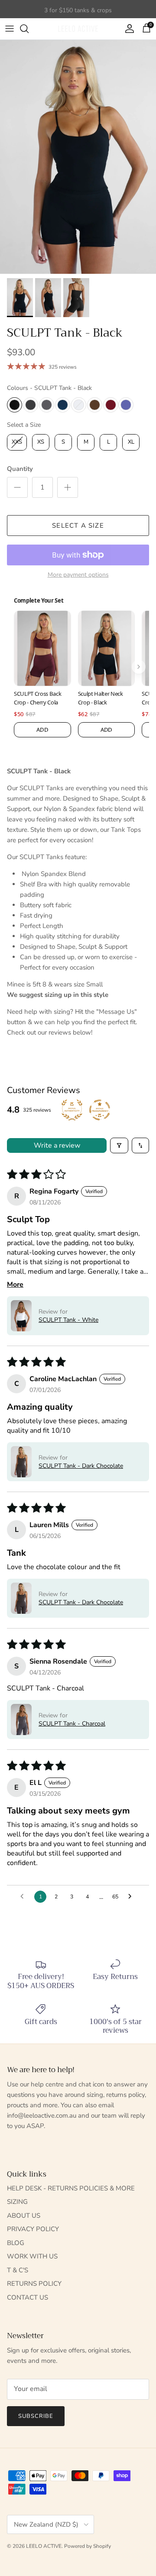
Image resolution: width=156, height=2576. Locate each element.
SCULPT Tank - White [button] (68, 1320)
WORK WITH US (32, 2256)
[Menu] (10, 29)
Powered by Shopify (88, 2546)
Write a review (57, 1145)
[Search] (29, 29)
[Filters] (119, 1145)
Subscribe (36, 2416)
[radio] (15, 405)
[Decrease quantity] (17, 487)
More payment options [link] (78, 575)
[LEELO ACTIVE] (78, 29)
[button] (21, 1316)
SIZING (17, 2202)
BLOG (16, 2243)
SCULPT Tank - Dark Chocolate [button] (81, 1466)
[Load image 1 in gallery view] (78, 157)
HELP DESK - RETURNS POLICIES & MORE (71, 2188)
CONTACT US (28, 2297)
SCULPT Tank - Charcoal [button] (72, 1724)
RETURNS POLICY (34, 2284)
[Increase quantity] (68, 487)
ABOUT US (24, 2216)
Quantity (20, 469)
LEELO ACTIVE (44, 2546)
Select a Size (24, 425)
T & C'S (18, 2270)
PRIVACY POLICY (33, 2229)
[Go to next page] (132, 1897)
